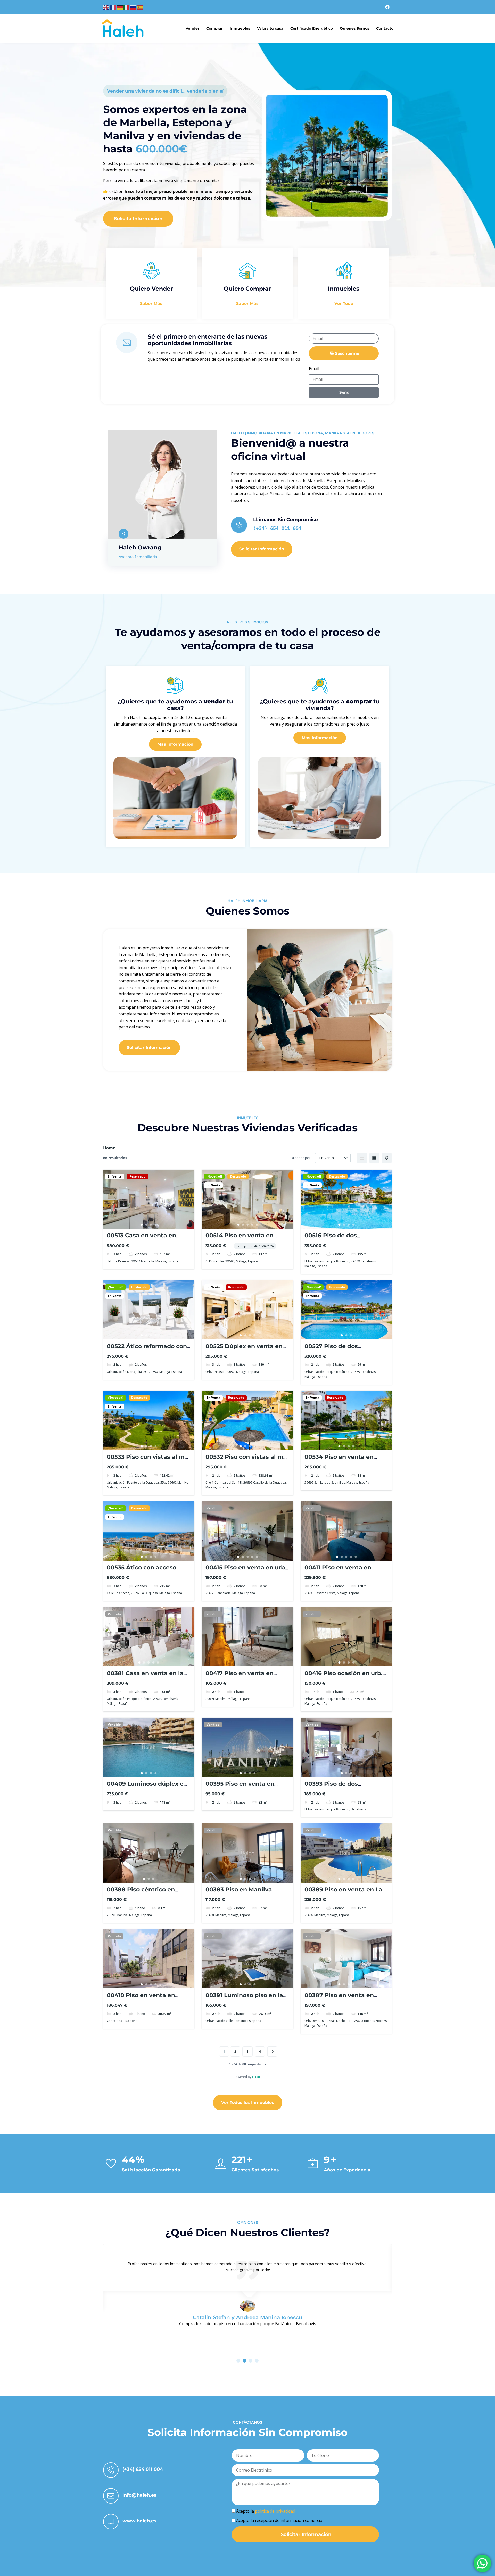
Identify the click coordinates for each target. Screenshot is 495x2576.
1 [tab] (142, 1225)
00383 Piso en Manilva (239, 1890)
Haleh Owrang (140, 548)
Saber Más (151, 304)
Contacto (385, 28)
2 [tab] (146, 1225)
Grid (362, 1158)
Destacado (238, 1176)
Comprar (214, 28)
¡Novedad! (214, 1176)
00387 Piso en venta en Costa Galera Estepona (339, 1999)
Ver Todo (344, 304)
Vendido (213, 1508)
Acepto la (266, 2511)
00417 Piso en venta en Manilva (240, 1677)
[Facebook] (387, 7)
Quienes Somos (354, 28)
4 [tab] (156, 1225)
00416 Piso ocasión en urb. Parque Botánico (344, 1677)
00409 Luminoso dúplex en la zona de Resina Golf (147, 1787)
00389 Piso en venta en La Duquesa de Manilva (343, 1893)
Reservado (137, 1176)
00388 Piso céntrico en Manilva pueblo (141, 1893)
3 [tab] (151, 1225)
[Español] (140, 7)
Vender (192, 28)
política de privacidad (275, 2511)
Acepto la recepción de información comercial (280, 2520)
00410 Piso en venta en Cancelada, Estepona (141, 1999)
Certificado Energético (312, 28)
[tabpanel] (149, 1199)
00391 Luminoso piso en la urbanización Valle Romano (246, 1999)
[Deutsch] (120, 7)
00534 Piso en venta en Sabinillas (339, 1460)
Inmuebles (240, 28)
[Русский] (133, 7)
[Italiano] (127, 7)
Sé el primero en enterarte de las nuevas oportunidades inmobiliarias (208, 340)
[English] (106, 7)
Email (314, 369)
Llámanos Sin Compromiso (286, 520)
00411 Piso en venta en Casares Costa (338, 1571)
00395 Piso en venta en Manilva (240, 1787)
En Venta (115, 1176)
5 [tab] (257, 1225)
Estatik (257, 2077)
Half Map (387, 1158)
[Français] (113, 7)
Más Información (175, 744)
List (374, 1158)
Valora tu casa (270, 28)
